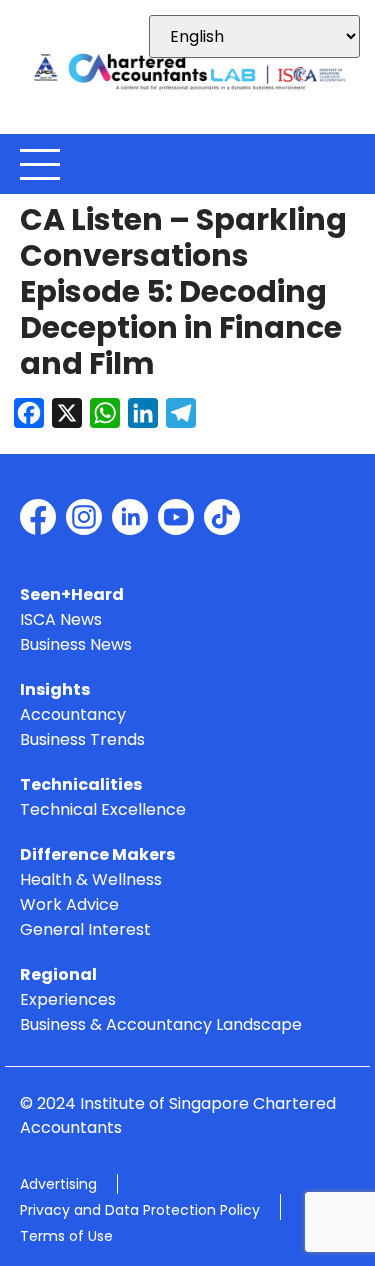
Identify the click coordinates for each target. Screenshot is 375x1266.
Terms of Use (66, 1236)
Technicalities (81, 785)
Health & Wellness (91, 880)
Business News (76, 645)
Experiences (68, 1000)
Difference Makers (97, 855)
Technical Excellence (103, 810)
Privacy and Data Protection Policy (140, 1210)
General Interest (85, 930)
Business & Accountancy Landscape (161, 1025)
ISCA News (61, 620)
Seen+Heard (72, 595)
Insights (55, 690)
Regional (58, 975)
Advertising (58, 1184)
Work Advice (69, 905)
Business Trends (82, 740)
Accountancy (73, 715)
